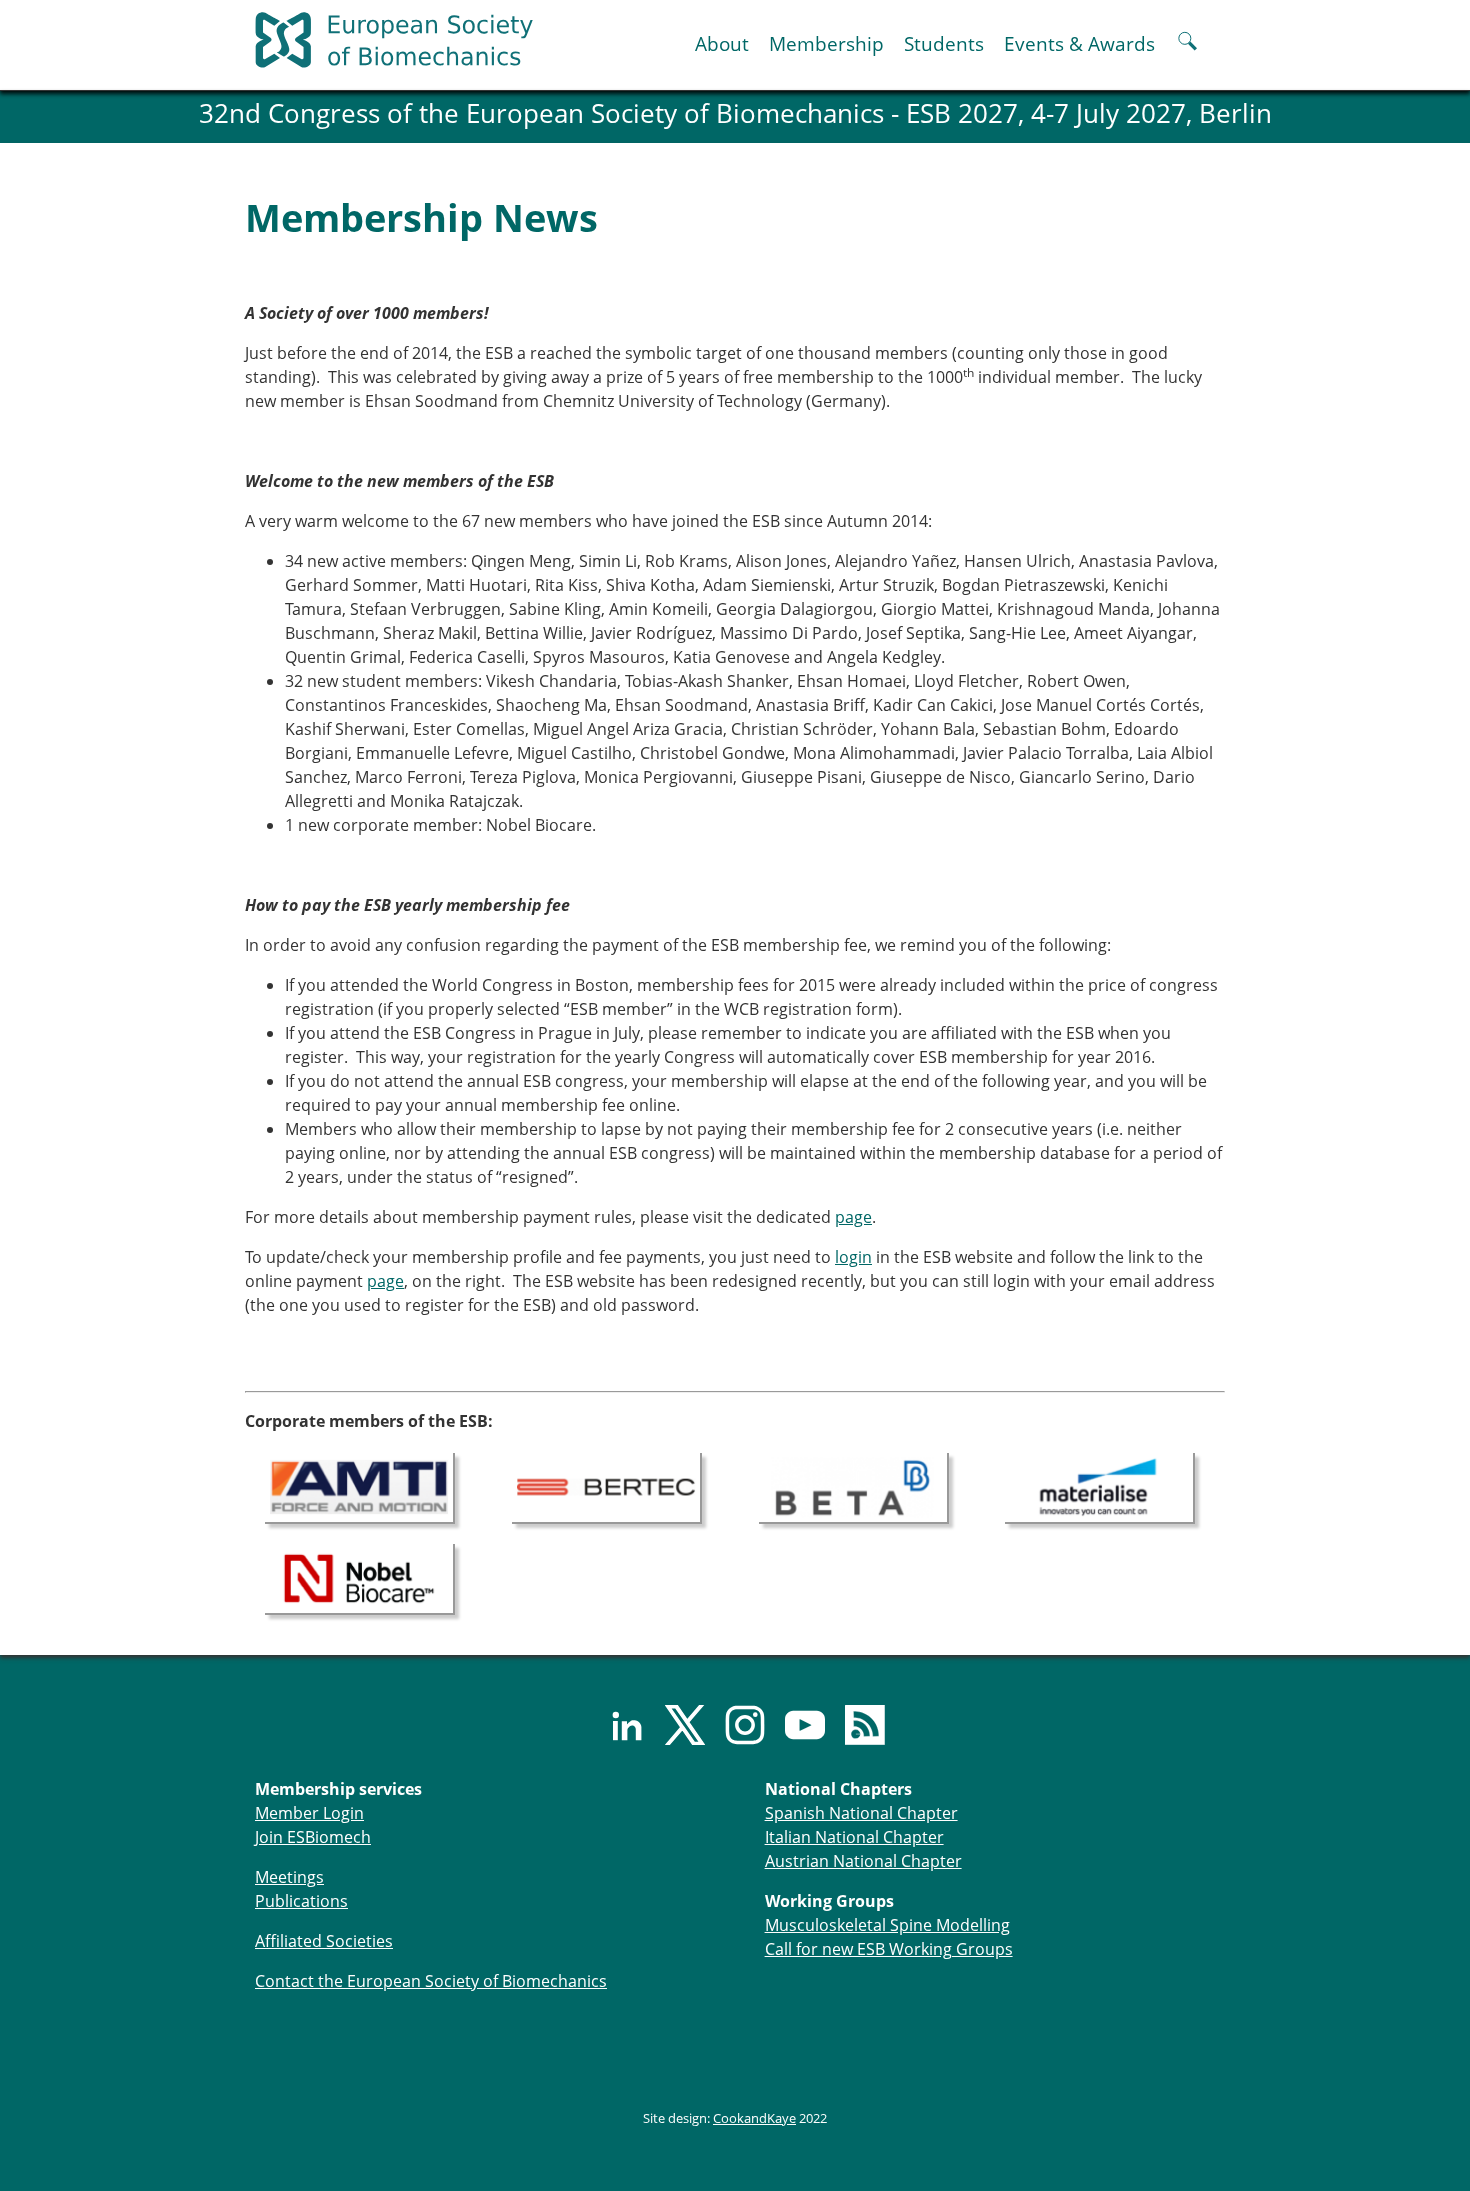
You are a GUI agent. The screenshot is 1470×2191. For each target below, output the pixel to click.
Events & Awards (1079, 43)
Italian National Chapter (854, 1837)
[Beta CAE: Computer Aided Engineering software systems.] (854, 1486)
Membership (826, 43)
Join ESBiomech (313, 1837)
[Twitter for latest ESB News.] (675, 1725)
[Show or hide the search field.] (1187, 43)
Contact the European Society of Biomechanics (431, 1981)
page (853, 1217)
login (853, 1257)
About (722, 43)
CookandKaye (754, 2118)
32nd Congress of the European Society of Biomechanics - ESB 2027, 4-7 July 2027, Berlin (735, 113)
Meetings (289, 1877)
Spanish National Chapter (861, 1813)
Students (944, 43)
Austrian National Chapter (863, 1861)
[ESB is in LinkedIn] (615, 1725)
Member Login (309, 1813)
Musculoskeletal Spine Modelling (887, 1925)
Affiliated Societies (324, 1941)
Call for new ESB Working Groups (889, 1949)
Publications (301, 1901)
